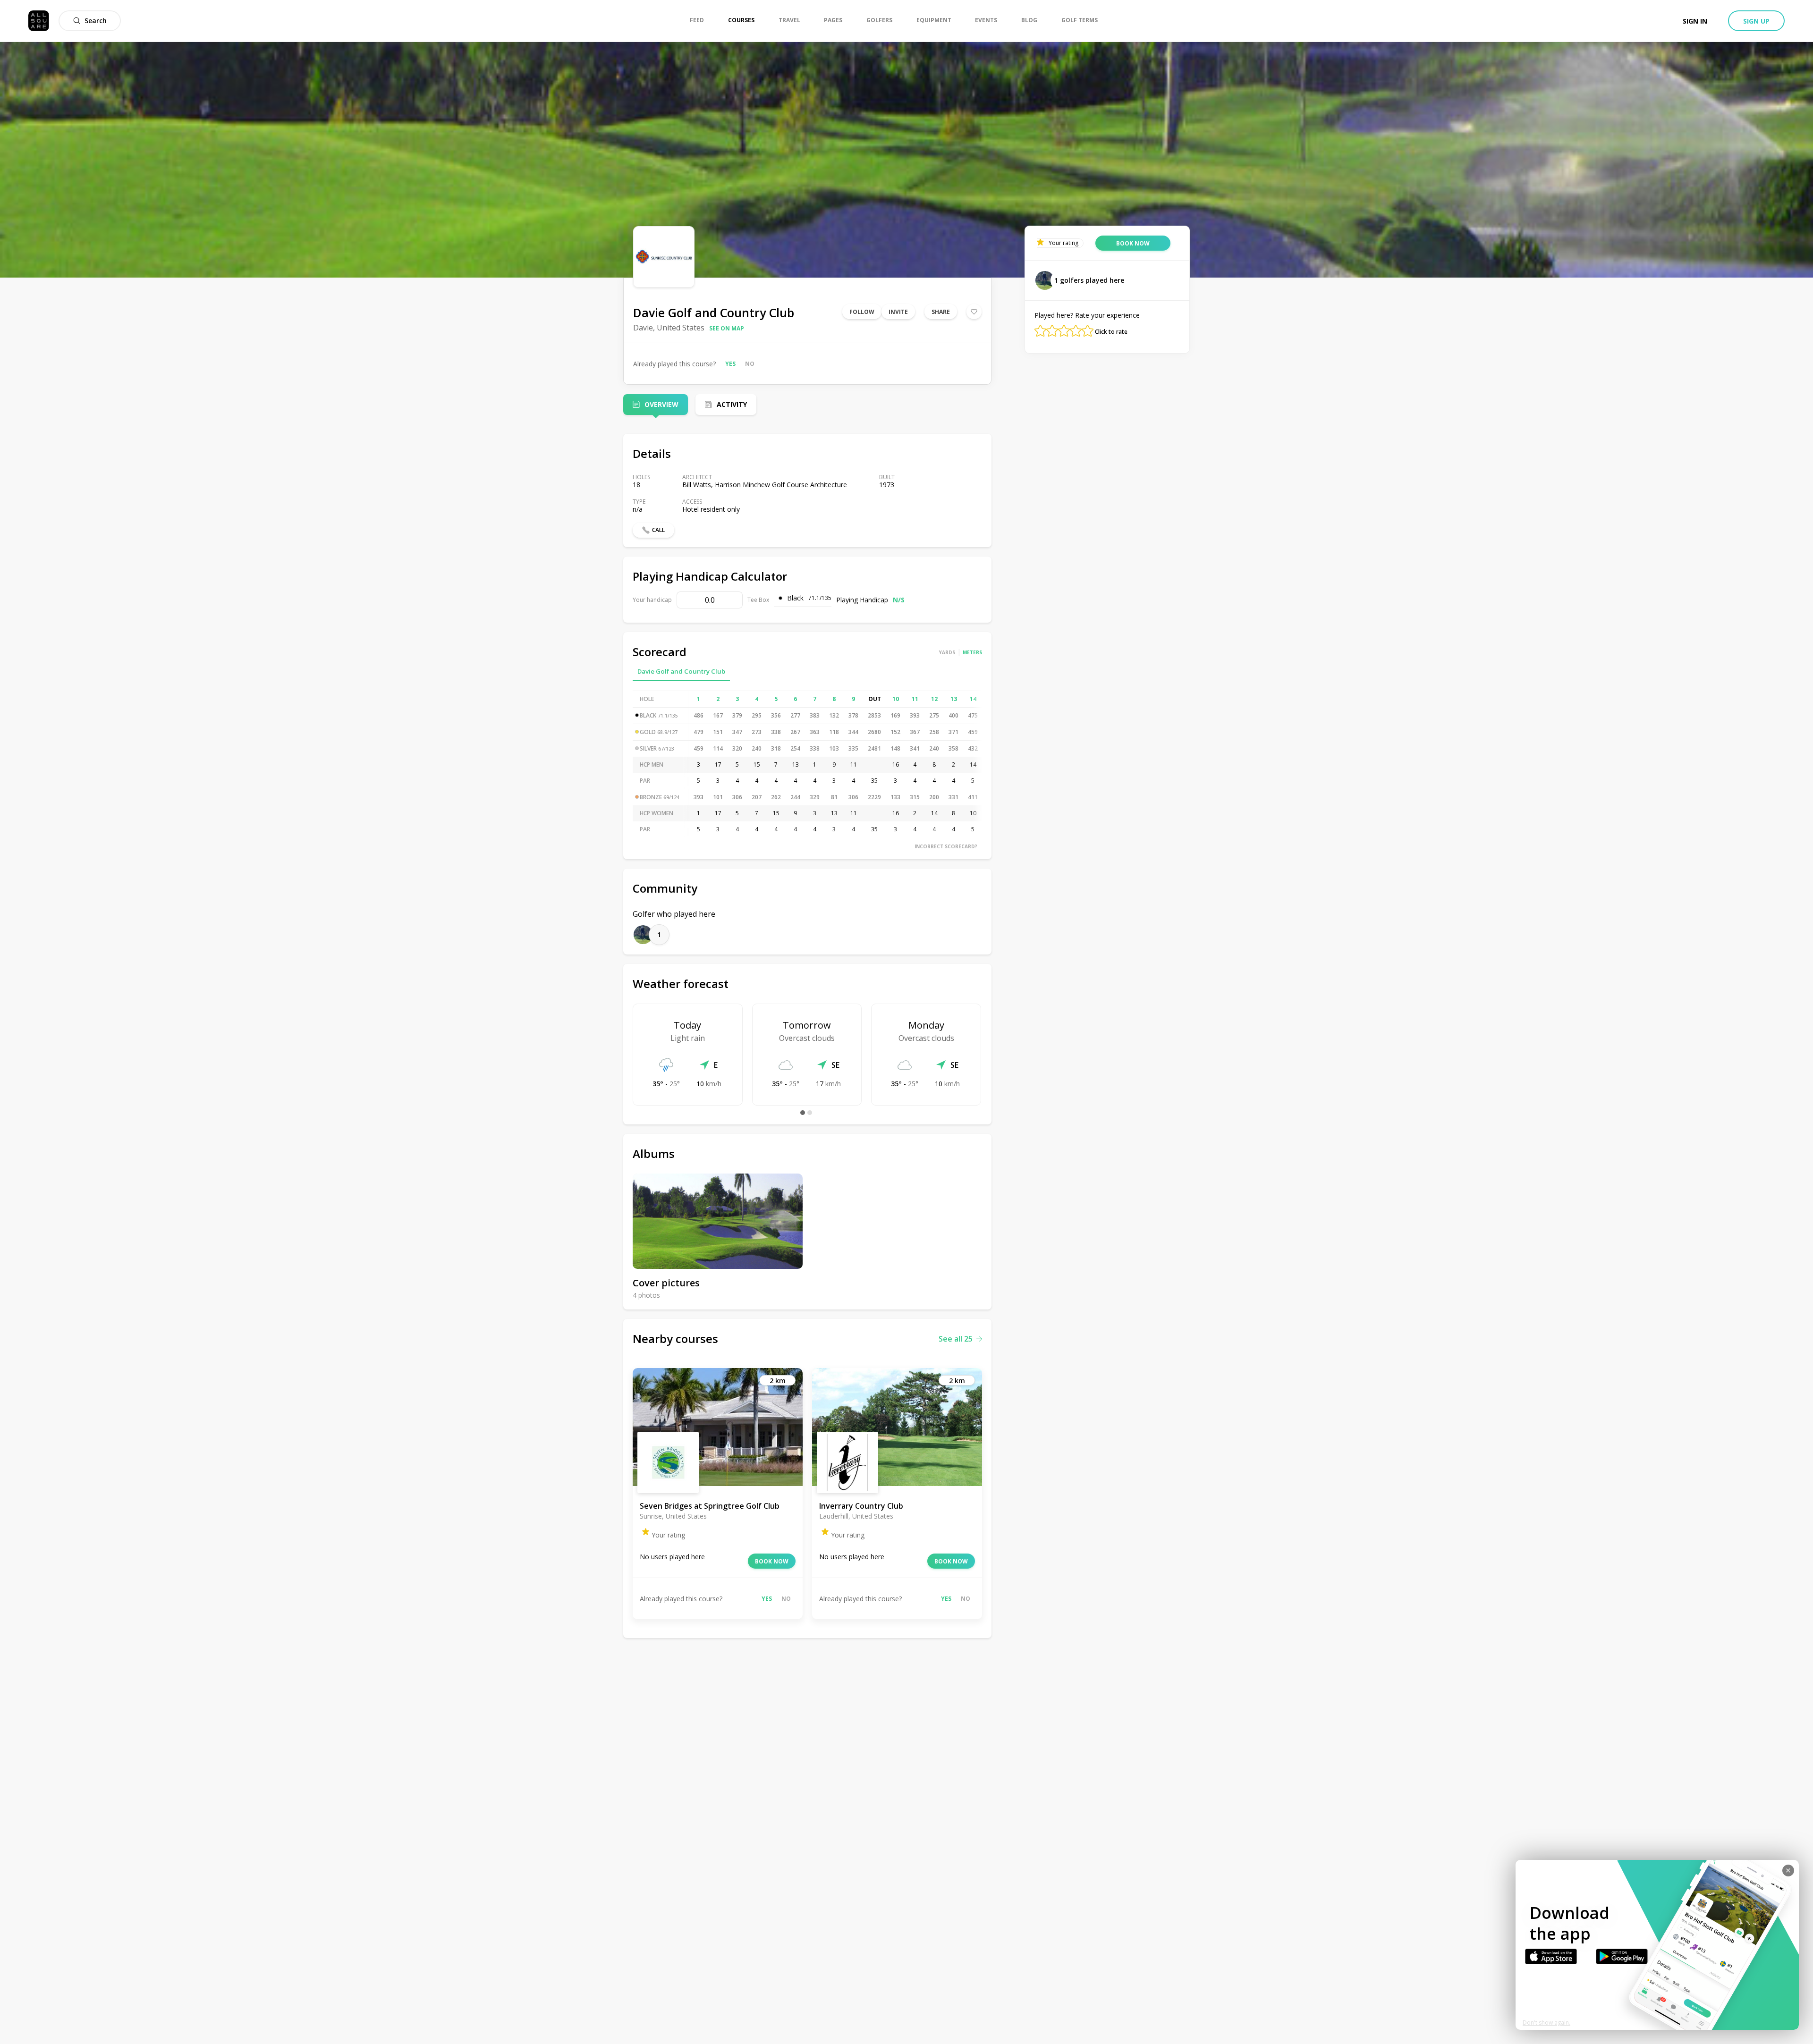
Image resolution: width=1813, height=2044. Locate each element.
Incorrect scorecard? (946, 846)
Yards (947, 652)
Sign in (1695, 21)
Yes (730, 364)
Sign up (1756, 21)
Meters (972, 652)
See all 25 (956, 1339)
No (750, 364)
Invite (898, 312)
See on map (727, 328)
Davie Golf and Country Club (681, 671)
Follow (862, 312)
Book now (772, 1561)
